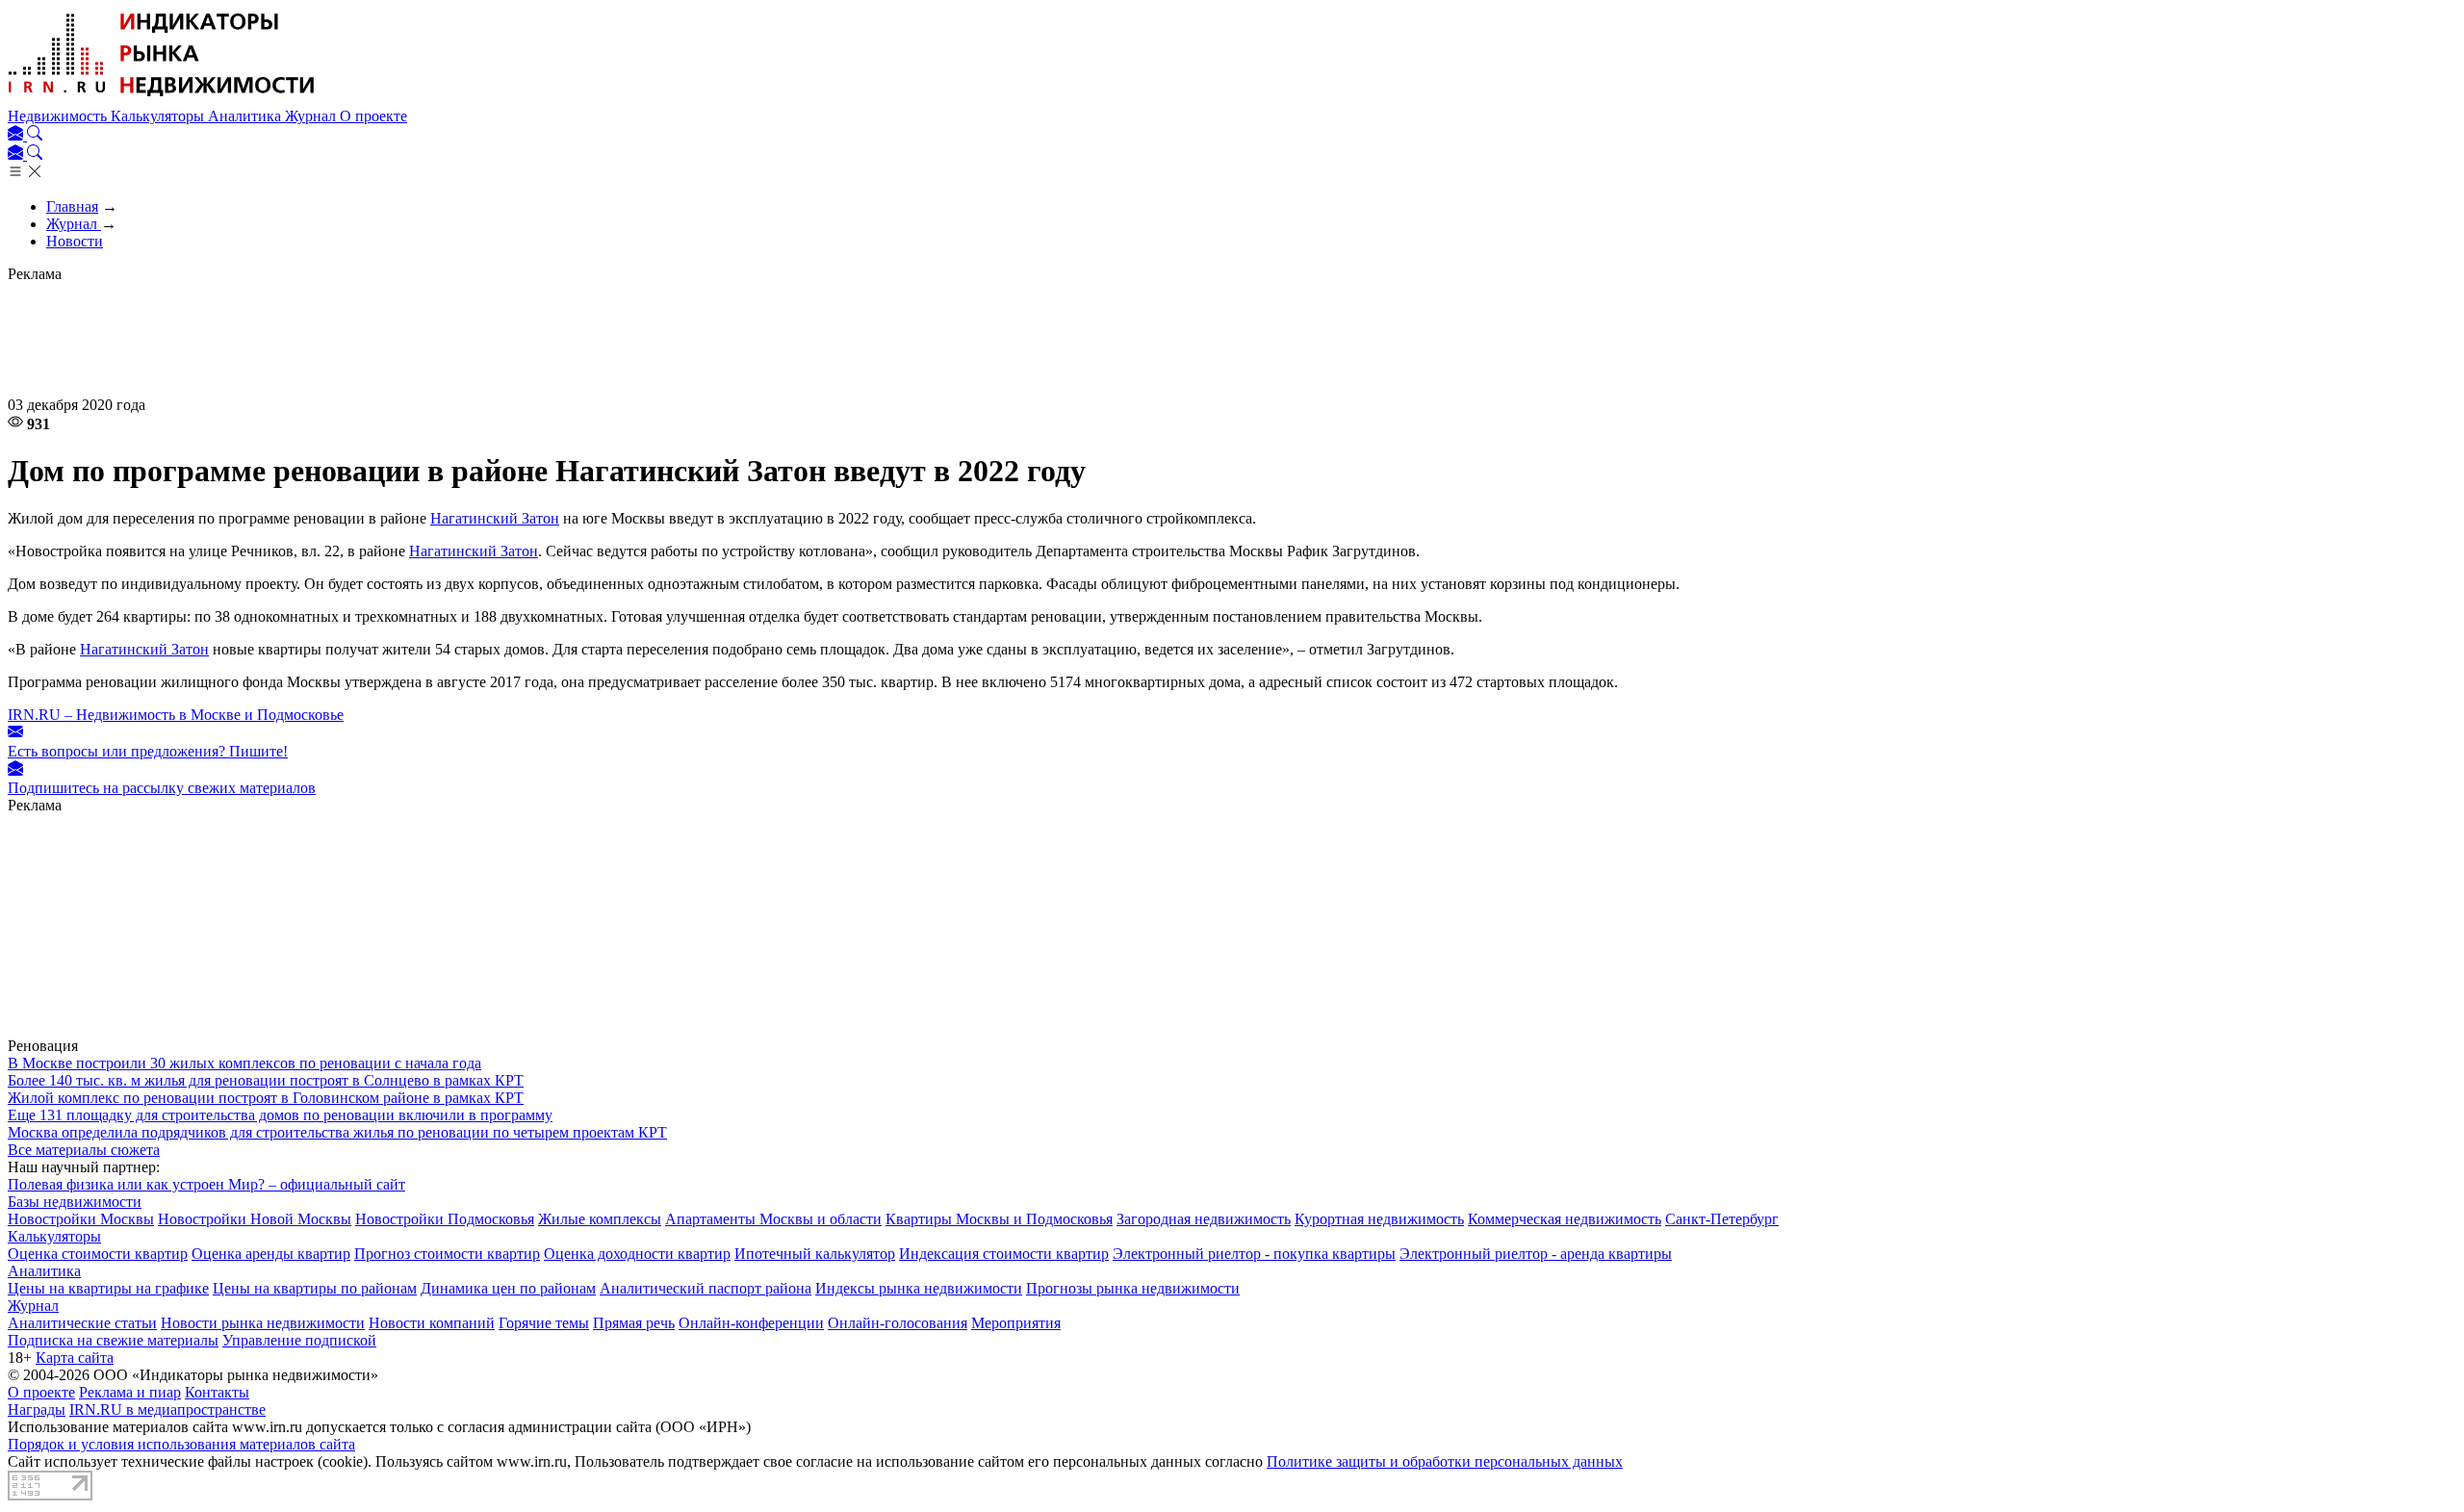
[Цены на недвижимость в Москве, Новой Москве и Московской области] (162, 99)
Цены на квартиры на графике (108, 1288)
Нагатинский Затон (495, 518)
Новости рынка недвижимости (263, 1323)
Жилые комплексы (600, 1219)
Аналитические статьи (82, 1323)
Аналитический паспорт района (706, 1288)
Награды (37, 1409)
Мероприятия (1016, 1323)
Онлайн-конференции (751, 1323)
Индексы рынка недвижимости (919, 1288)
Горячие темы (544, 1323)
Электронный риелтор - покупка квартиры (1254, 1254)
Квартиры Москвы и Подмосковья (999, 1219)
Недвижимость (59, 116)
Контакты (217, 1392)
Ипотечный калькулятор (815, 1254)
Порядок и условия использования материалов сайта (181, 1444)
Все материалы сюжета (84, 1150)
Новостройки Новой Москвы (255, 1219)
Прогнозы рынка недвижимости (1133, 1288)
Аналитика (246, 116)
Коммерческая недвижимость (1565, 1219)
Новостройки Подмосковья (445, 1219)
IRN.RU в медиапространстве (167, 1409)
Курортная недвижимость (1379, 1219)
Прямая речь (634, 1323)
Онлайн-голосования (898, 1323)
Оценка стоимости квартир (98, 1254)
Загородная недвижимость (1204, 1219)
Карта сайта (75, 1358)
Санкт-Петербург (1722, 1219)
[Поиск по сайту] (35, 135)
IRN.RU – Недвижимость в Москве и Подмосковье (176, 715)
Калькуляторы (159, 116)
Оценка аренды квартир (271, 1254)
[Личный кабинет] (17, 135)
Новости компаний (432, 1323)
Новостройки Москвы (81, 1219)
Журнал (312, 116)
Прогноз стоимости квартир (447, 1254)
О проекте (373, 116)
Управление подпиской (299, 1340)
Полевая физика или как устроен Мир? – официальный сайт (206, 1184)
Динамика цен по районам (508, 1288)
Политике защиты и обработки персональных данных (1445, 1461)
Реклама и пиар (130, 1392)
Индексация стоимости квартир (1004, 1254)
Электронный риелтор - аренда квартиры (1536, 1254)
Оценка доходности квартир (637, 1254)
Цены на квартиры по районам (315, 1288)
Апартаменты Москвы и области (773, 1219)
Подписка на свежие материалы (113, 1340)
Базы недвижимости (75, 1202)
